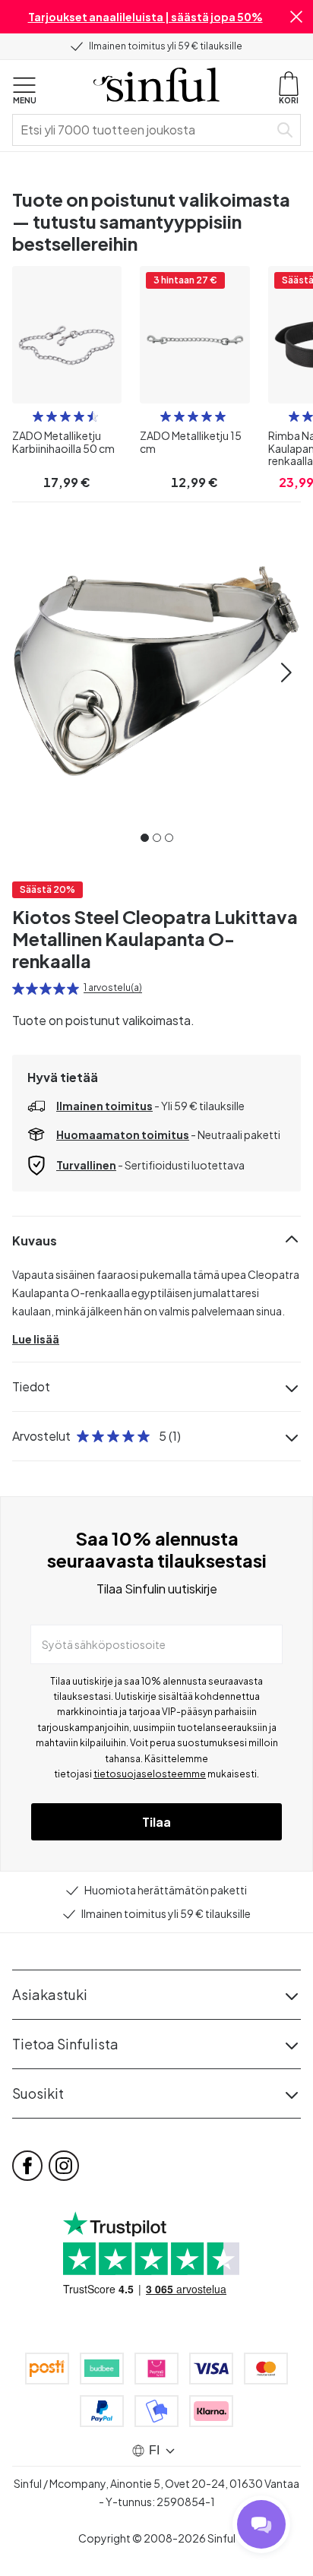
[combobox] (144, 130)
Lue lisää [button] (36, 1339)
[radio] (38, 416)
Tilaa (156, 1822)
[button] (296, 17)
